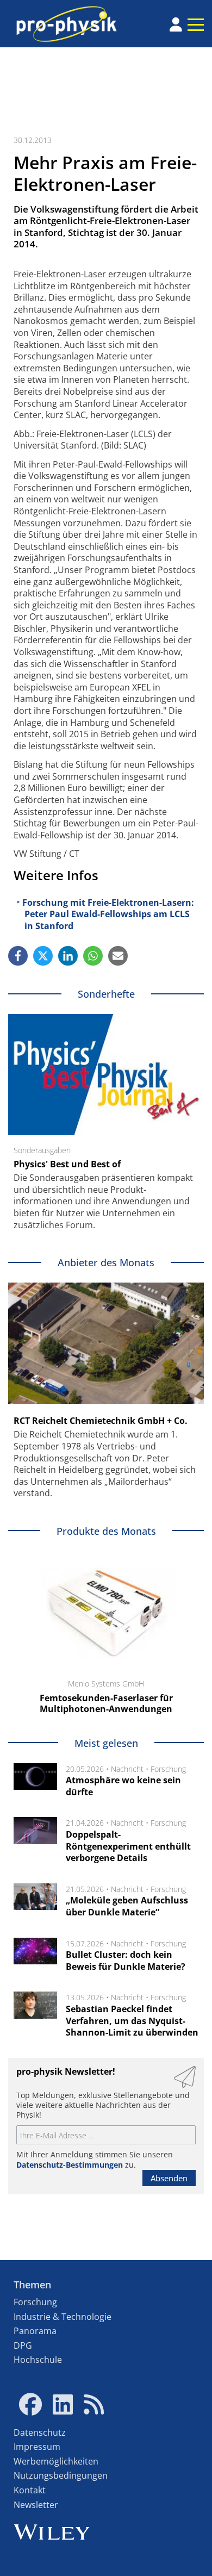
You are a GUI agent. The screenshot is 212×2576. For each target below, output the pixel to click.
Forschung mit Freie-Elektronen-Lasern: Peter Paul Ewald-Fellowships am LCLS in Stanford (108, 914)
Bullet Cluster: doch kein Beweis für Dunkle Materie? (126, 1961)
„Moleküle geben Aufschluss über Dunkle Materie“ (127, 1906)
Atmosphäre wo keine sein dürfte (123, 1786)
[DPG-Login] (176, 24)
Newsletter (36, 2505)
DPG (23, 2345)
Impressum (37, 2447)
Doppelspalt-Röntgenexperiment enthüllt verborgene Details (128, 1846)
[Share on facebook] (18, 956)
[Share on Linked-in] (68, 956)
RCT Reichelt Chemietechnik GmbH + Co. (101, 1421)
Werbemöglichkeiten (56, 2461)
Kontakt (30, 2490)
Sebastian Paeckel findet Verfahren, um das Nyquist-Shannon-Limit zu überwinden (132, 2021)
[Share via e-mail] (118, 956)
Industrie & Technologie (63, 2317)
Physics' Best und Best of (67, 1164)
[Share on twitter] (43, 956)
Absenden (169, 2178)
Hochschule (38, 2360)
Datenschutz (40, 2432)
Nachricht (127, 1769)
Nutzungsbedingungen (61, 2475)
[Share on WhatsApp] (93, 956)
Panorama (35, 2331)
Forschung (168, 1769)
